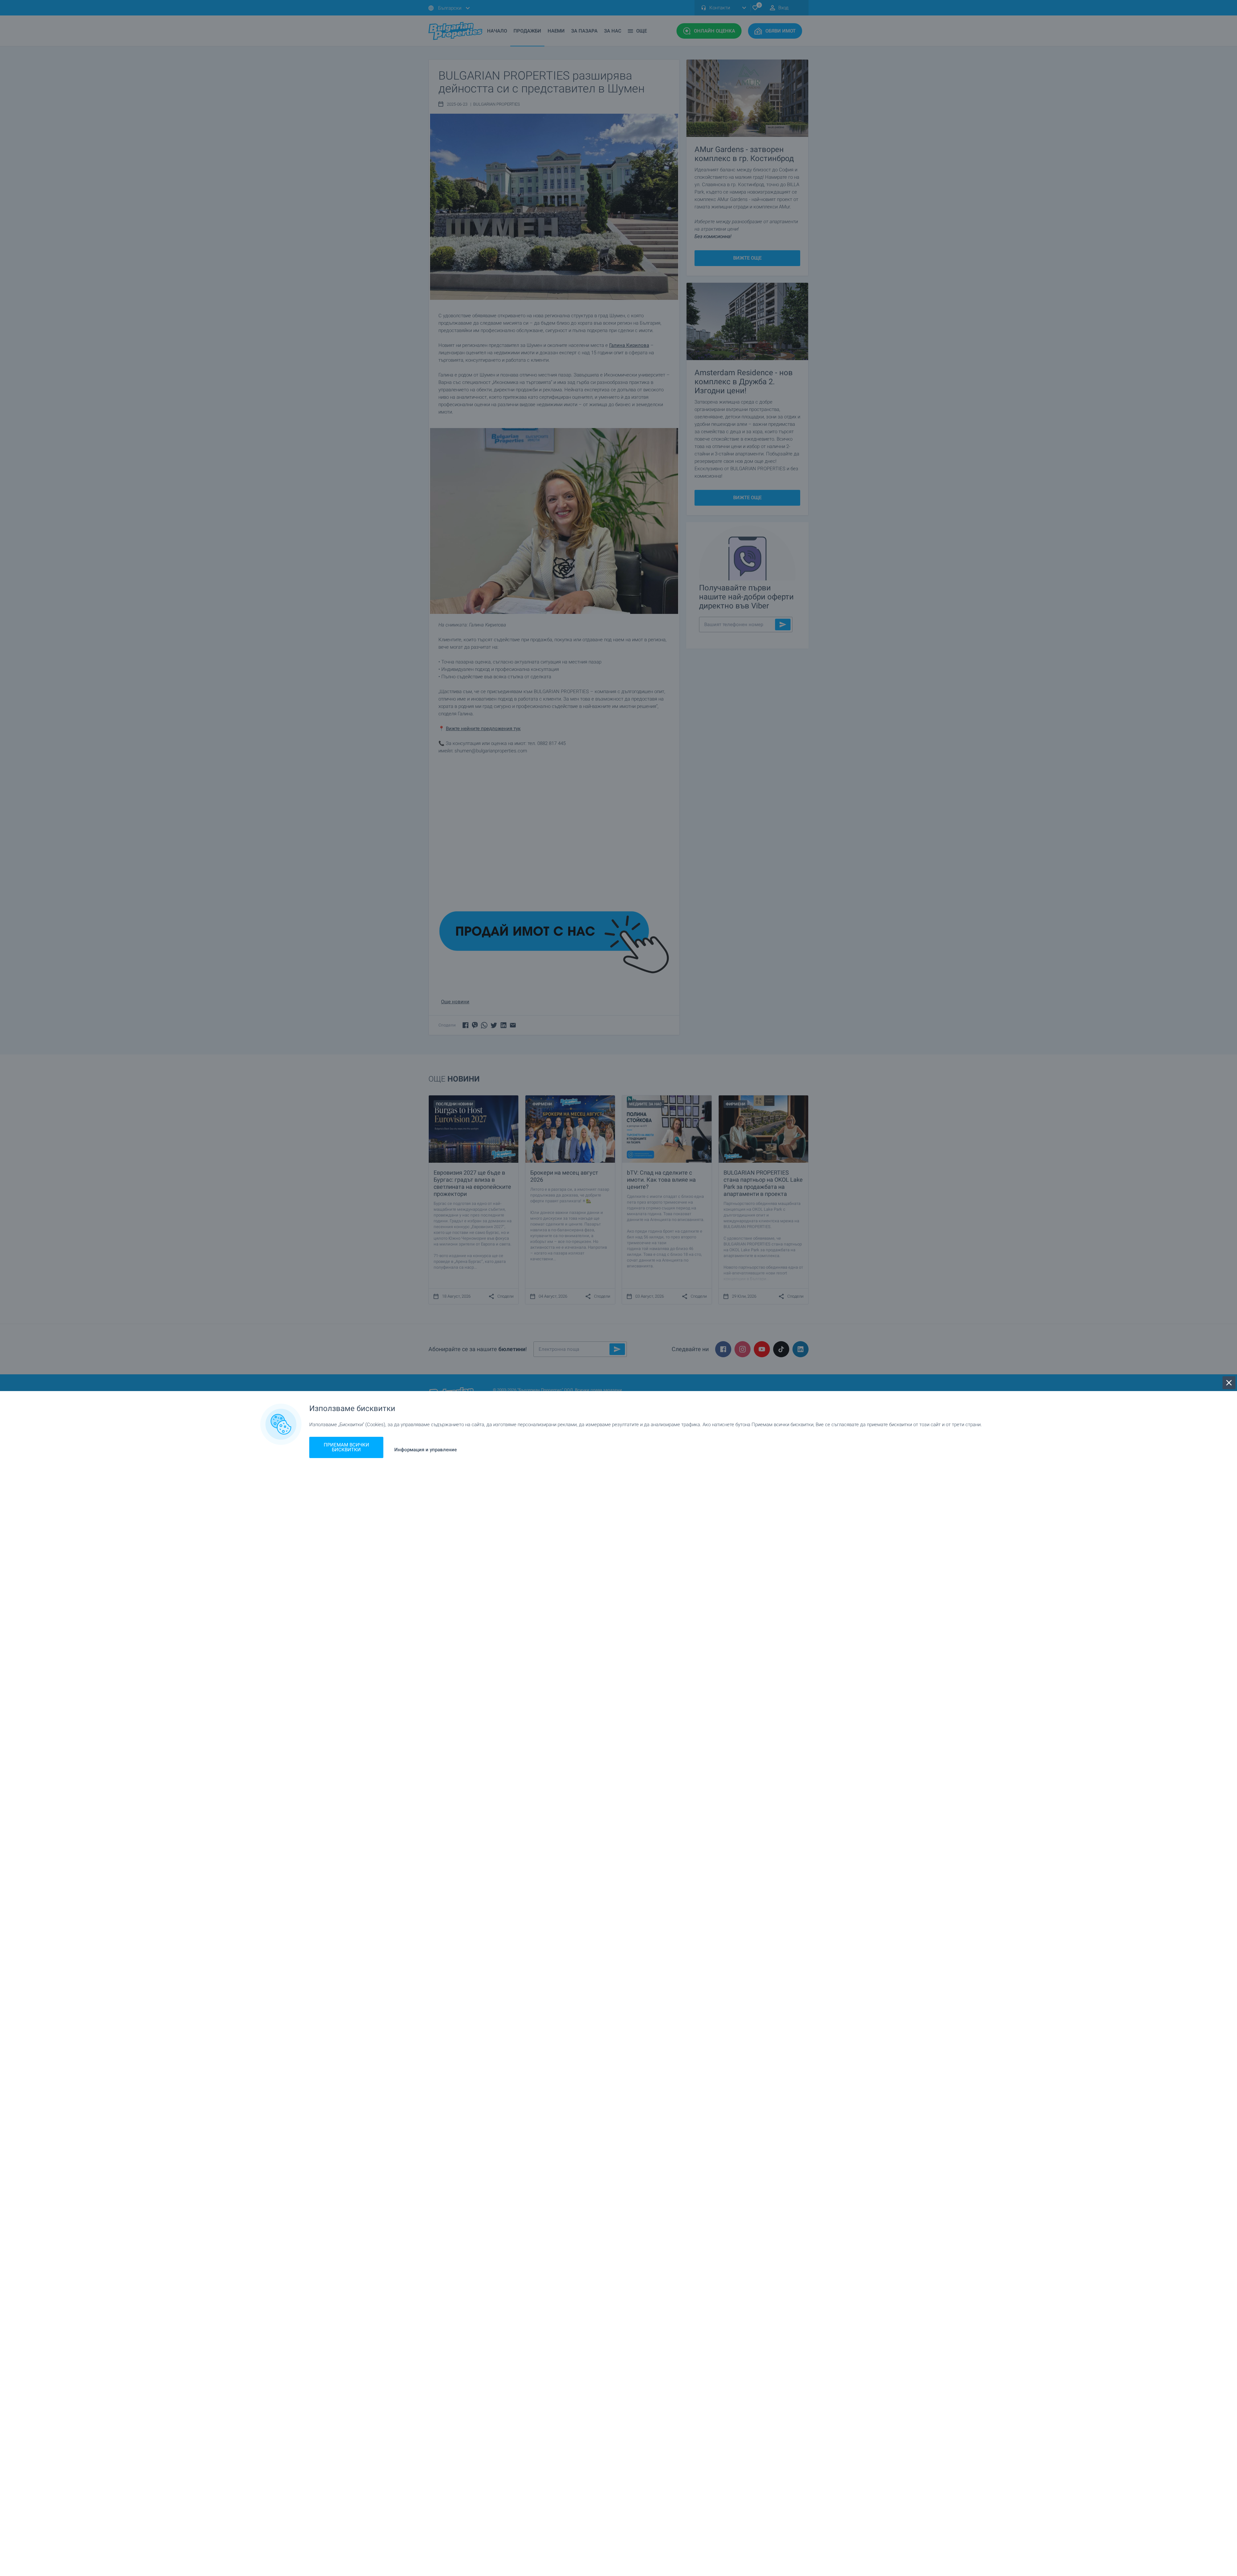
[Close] (1229, 1383)
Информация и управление (426, 1450)
